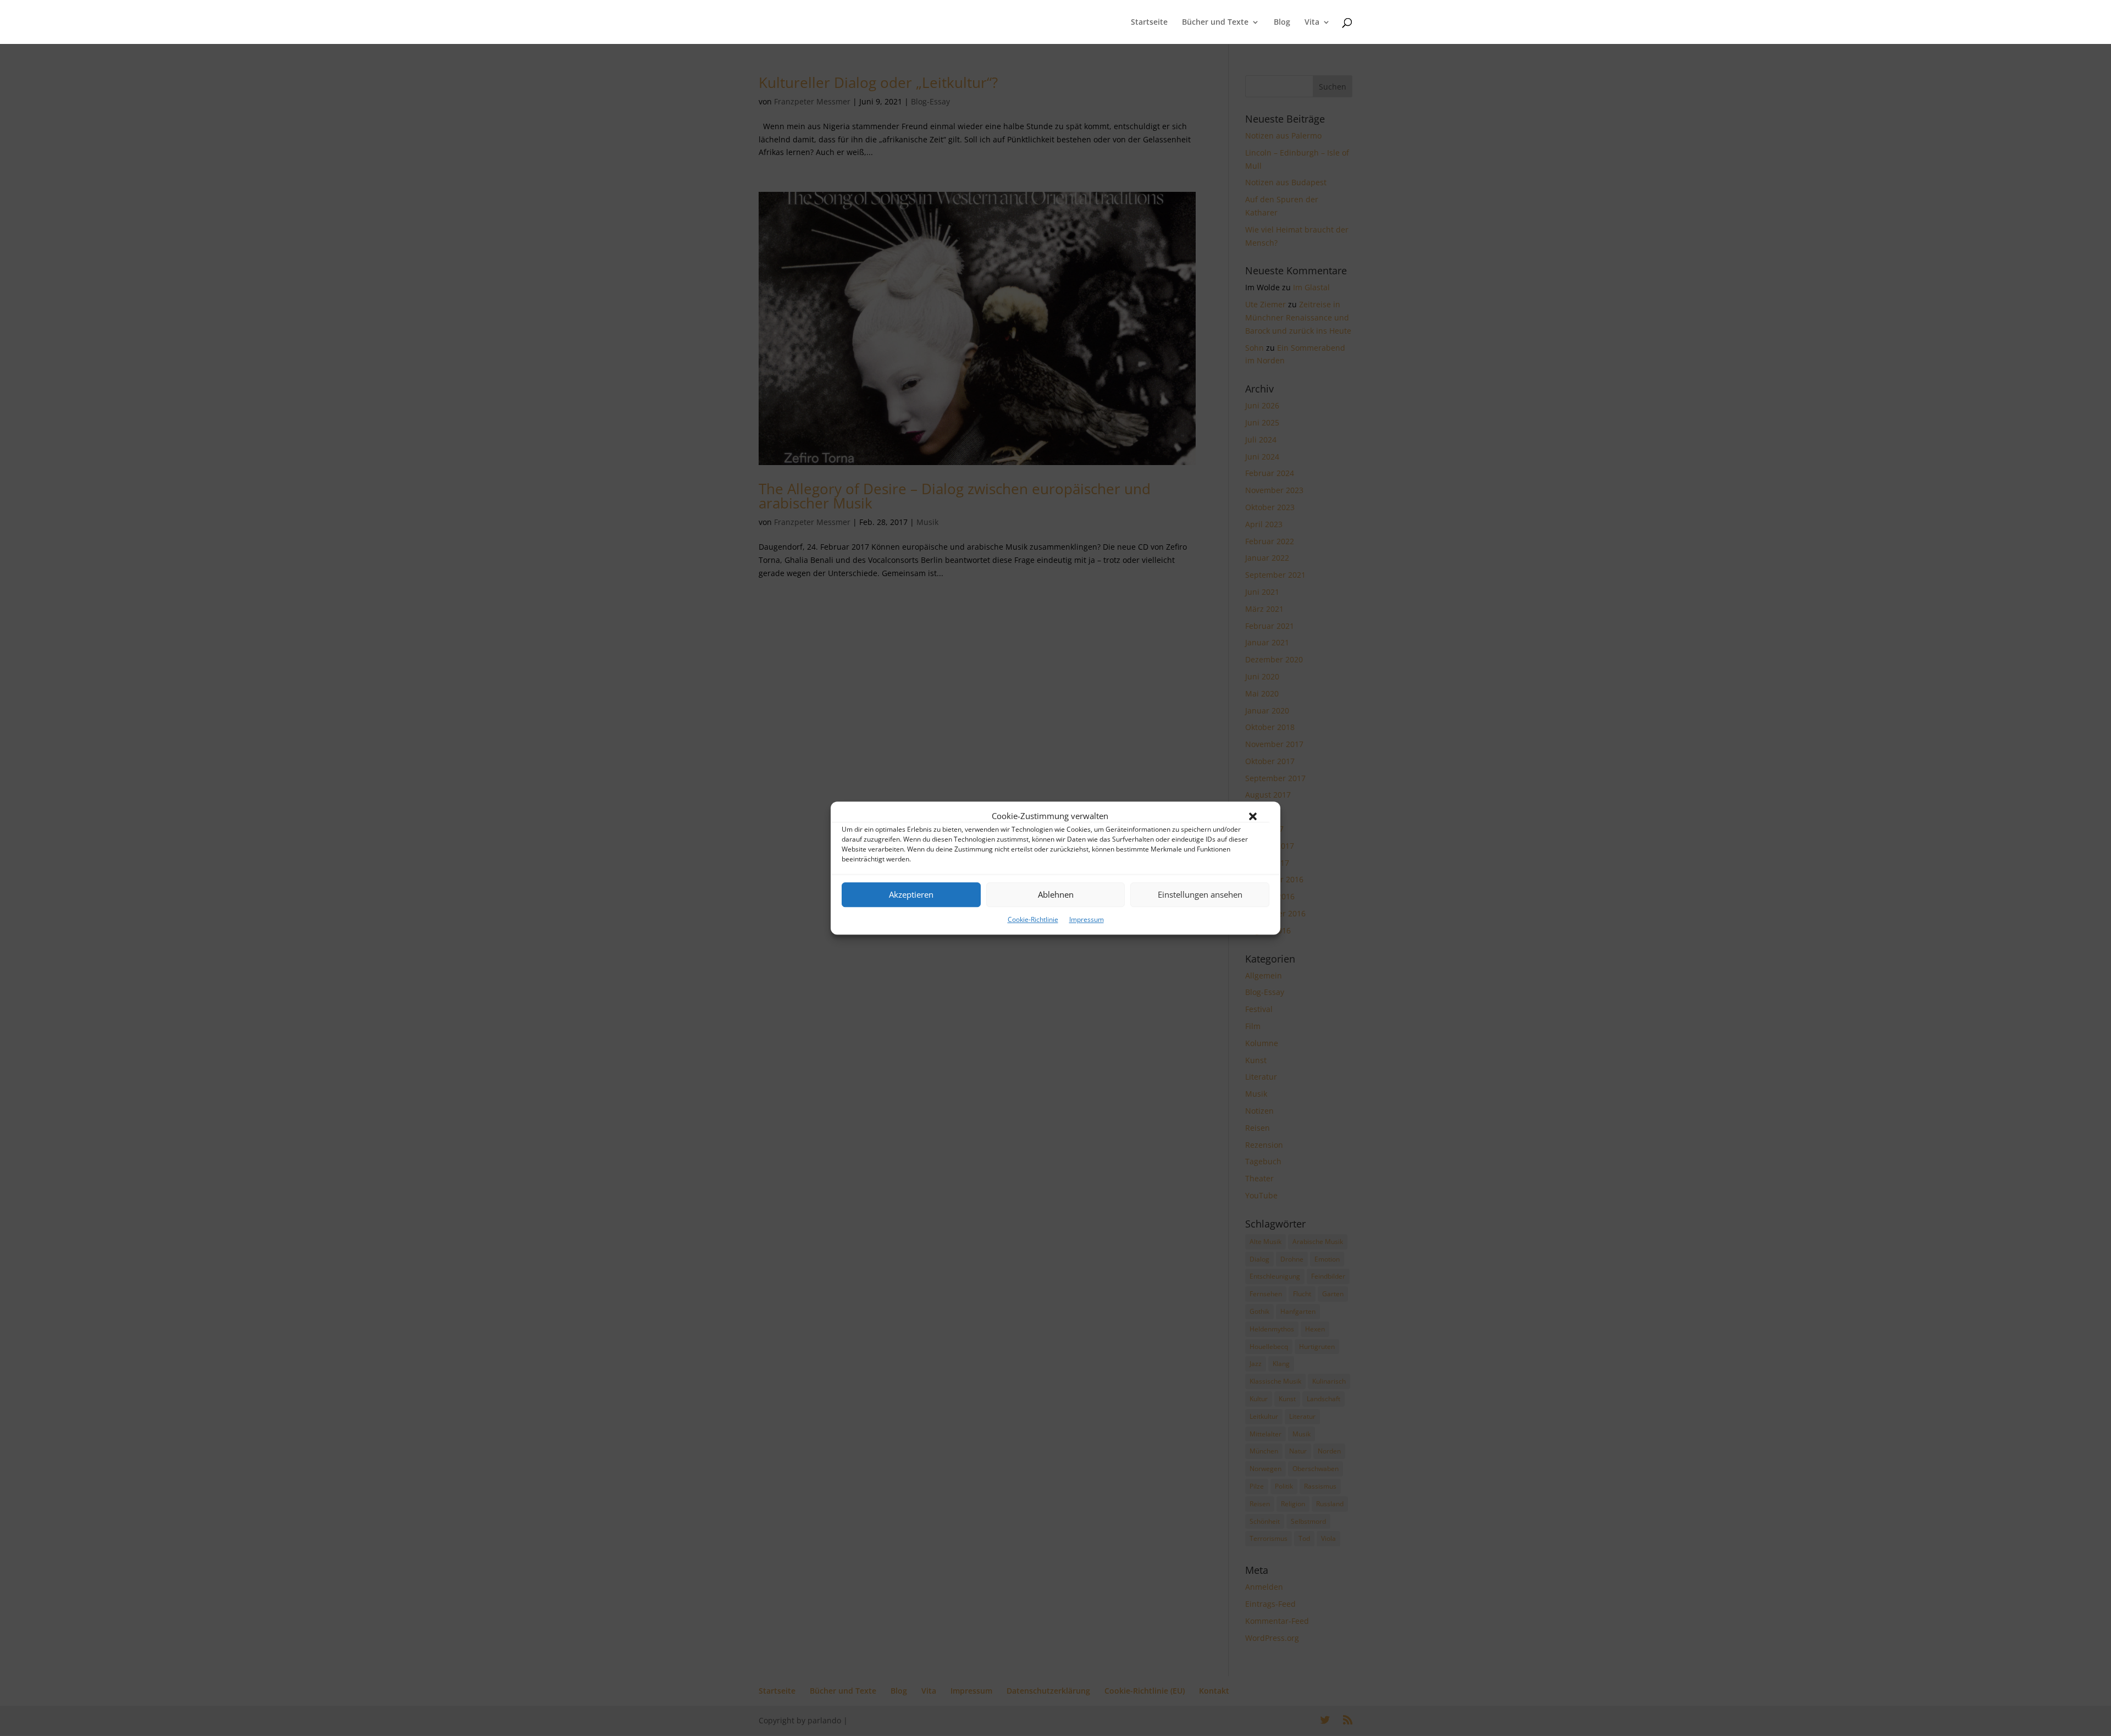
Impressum (1087, 919)
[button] (1253, 816)
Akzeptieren (911, 895)
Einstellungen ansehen (1200, 895)
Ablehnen (1056, 895)
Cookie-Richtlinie (1033, 919)
